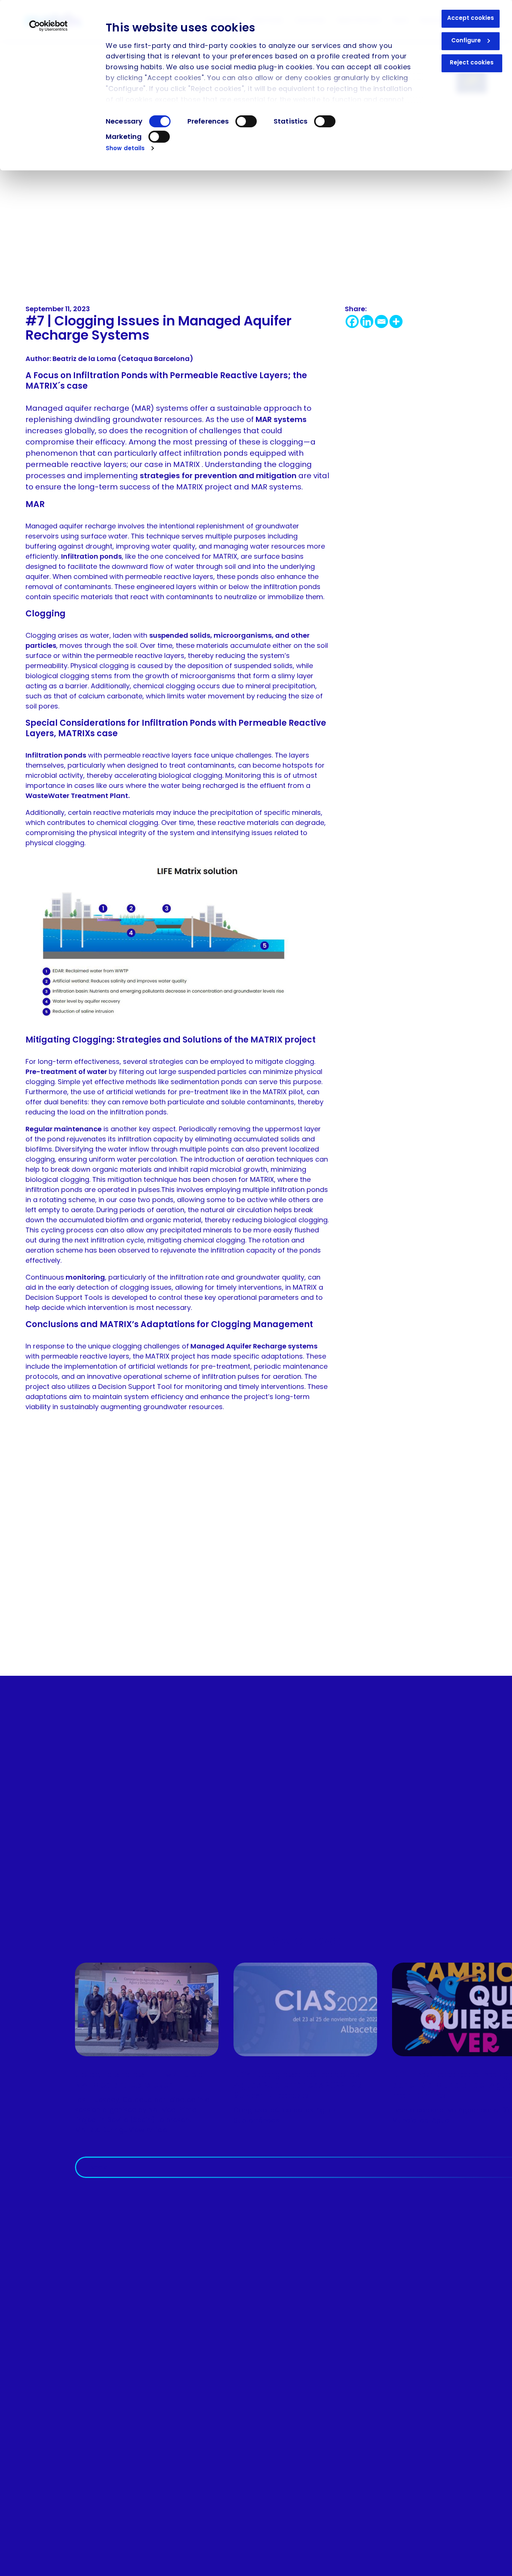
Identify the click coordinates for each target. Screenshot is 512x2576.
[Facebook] (352, 321)
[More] (396, 321)
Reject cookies (472, 62)
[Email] (381, 321)
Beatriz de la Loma (85, 359)
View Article (148, 2130)
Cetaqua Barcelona (155, 359)
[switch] (246, 121)
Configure (466, 40)
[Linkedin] (367, 321)
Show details (125, 148)
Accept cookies (471, 18)
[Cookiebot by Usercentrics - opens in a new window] (49, 26)
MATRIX (187, 464)
